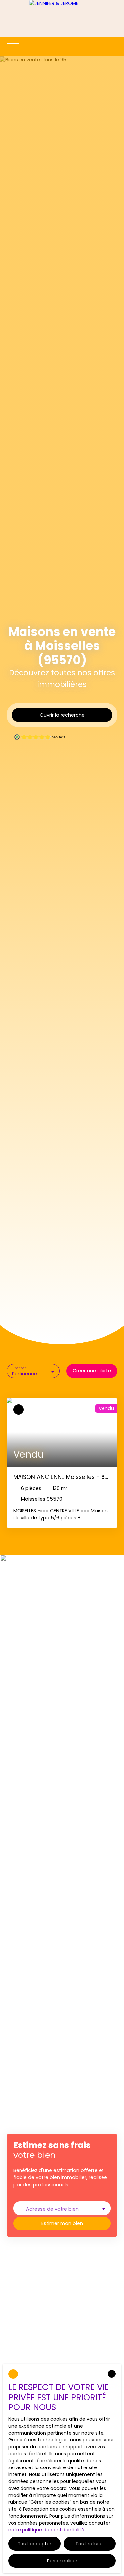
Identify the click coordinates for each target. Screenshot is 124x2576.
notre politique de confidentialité (46, 2530)
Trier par (19, 1368)
